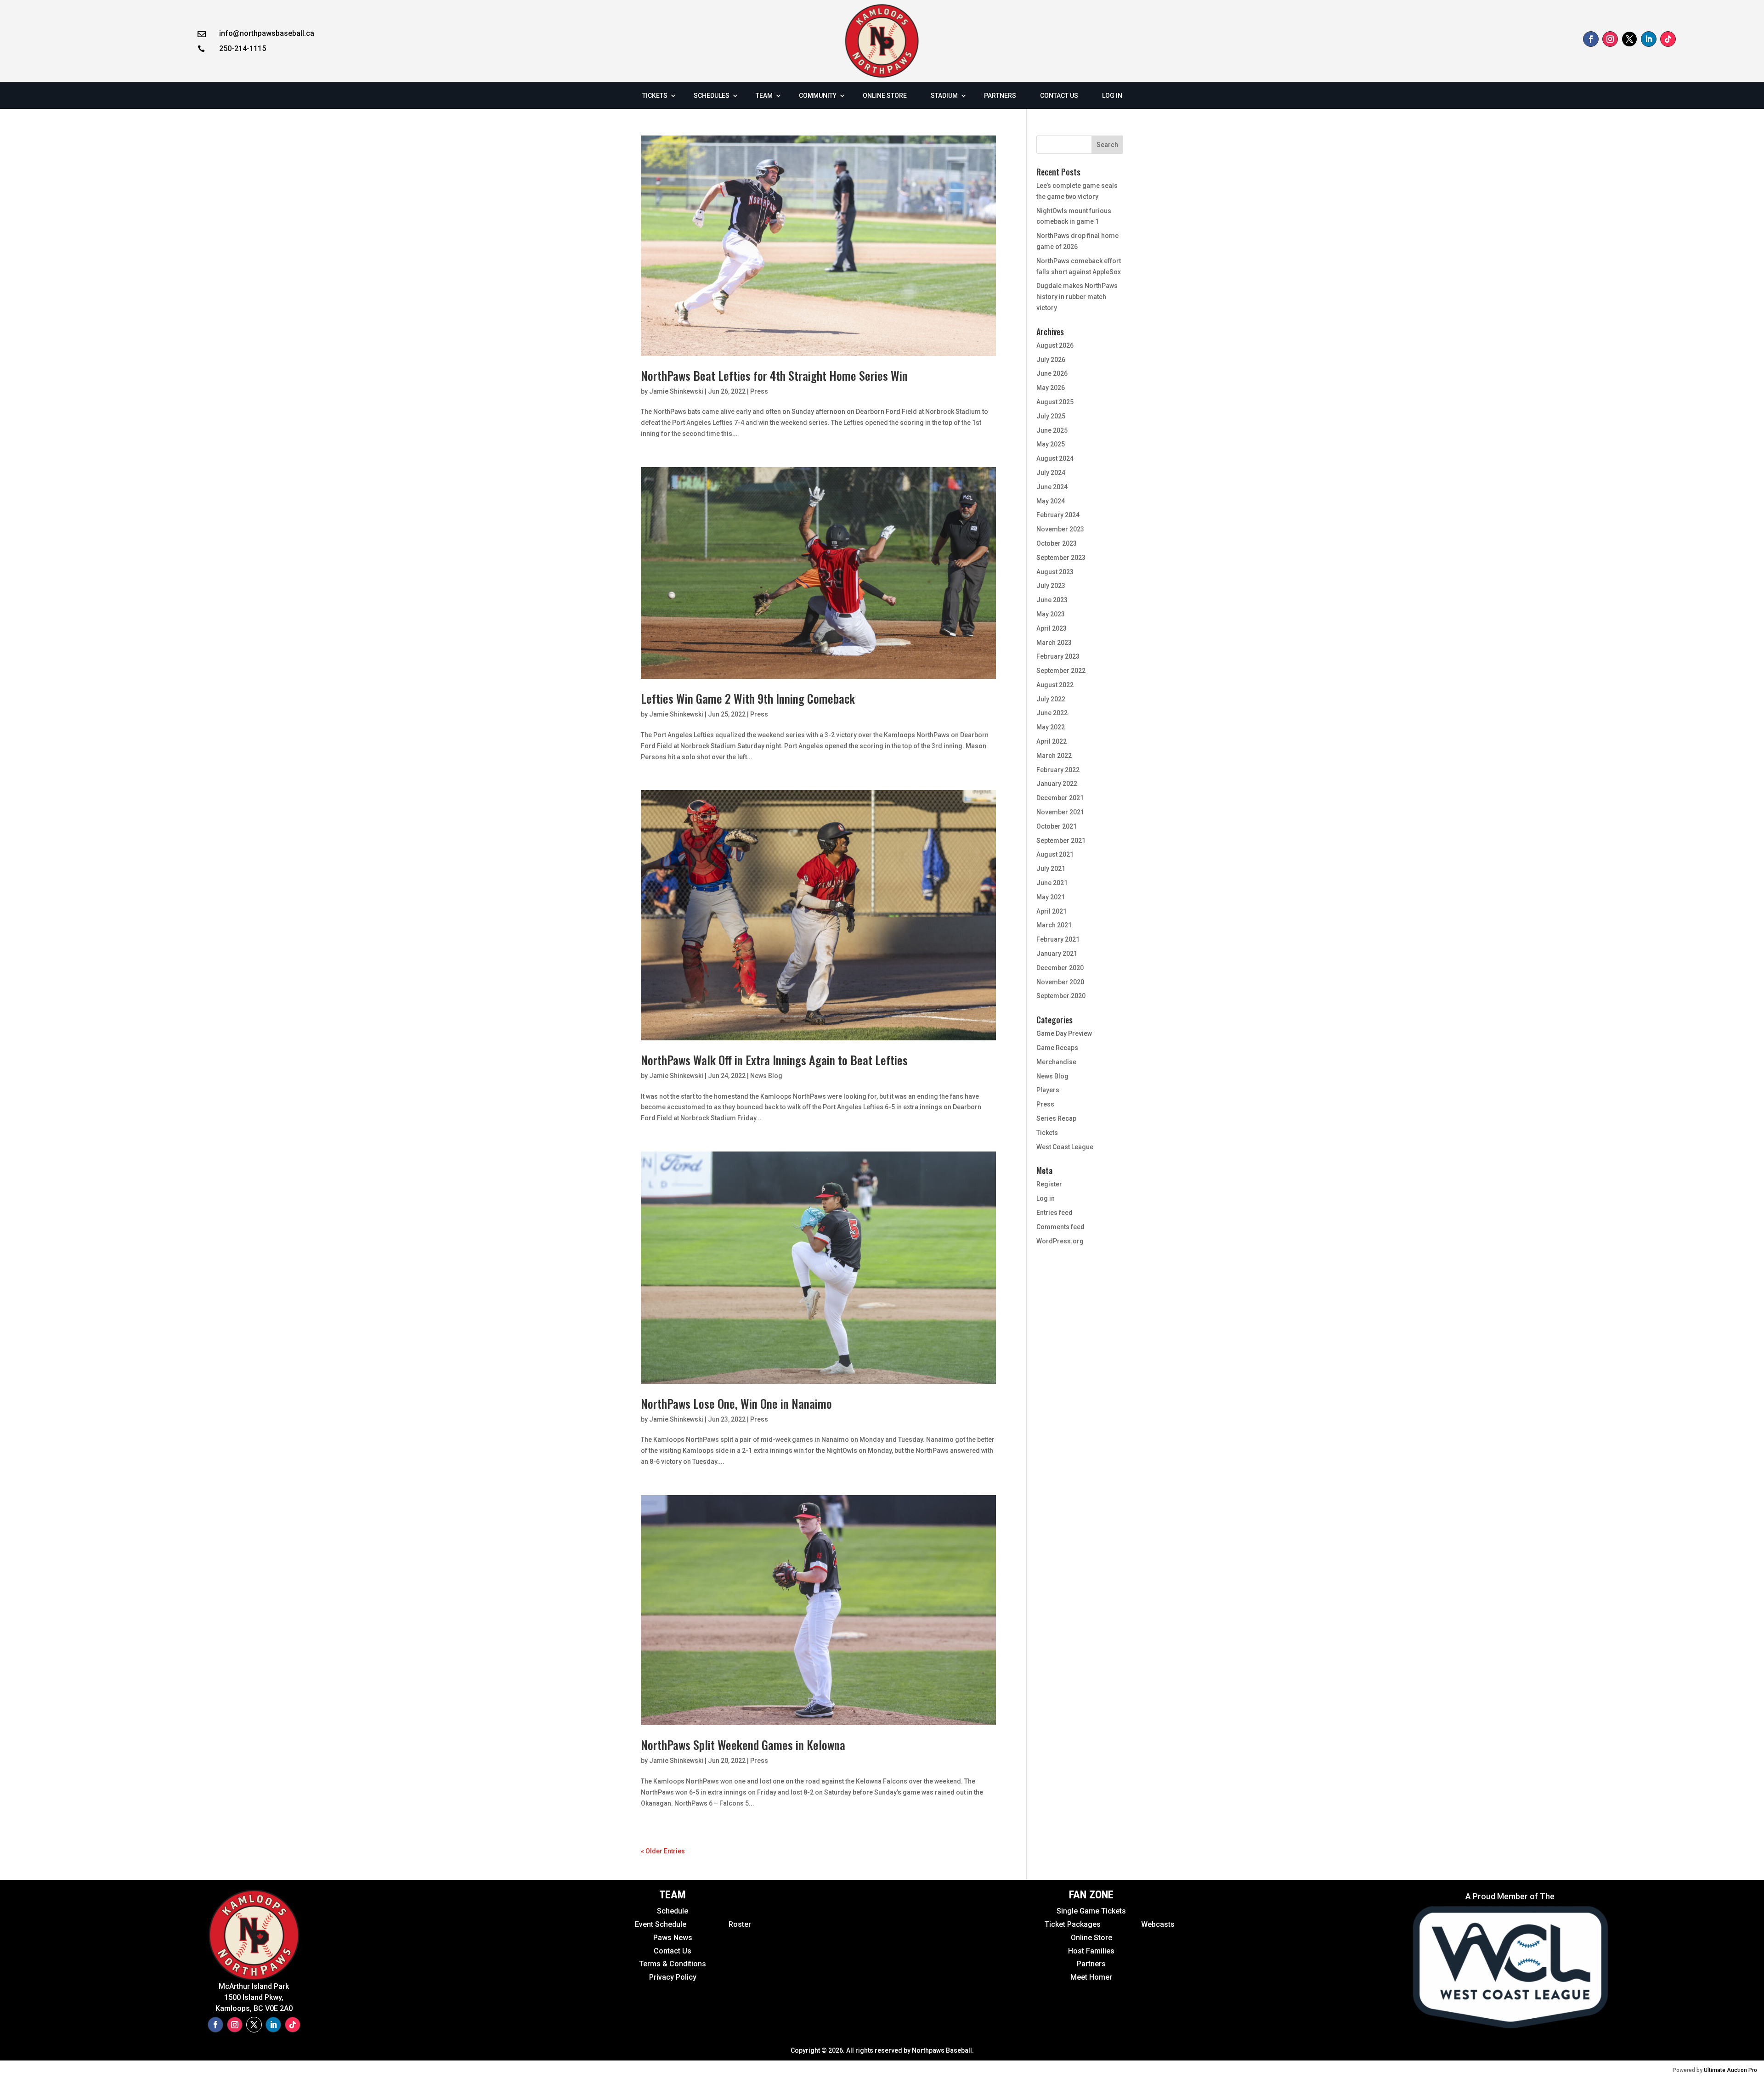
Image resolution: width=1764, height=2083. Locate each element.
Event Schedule (640, 1924)
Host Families (1091, 1951)
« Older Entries (663, 1851)
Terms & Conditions (673, 1964)
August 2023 (1055, 572)
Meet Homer (1091, 1977)
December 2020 (1060, 968)
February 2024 (1058, 515)
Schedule (673, 1911)
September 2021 (1061, 841)
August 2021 (1055, 854)
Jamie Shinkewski (676, 391)
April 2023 (1052, 628)
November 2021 (1060, 812)
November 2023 (1060, 529)
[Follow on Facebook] (1591, 39)
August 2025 (1055, 402)
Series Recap (1056, 1118)
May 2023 (1051, 614)
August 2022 (1055, 685)
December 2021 (1060, 798)
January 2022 (1057, 784)
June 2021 (1052, 883)
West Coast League (1065, 1147)
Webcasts (1158, 1924)
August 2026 (1055, 345)
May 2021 (1051, 897)
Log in (1046, 1198)
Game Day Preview (1064, 1033)
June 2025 (1052, 430)
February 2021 (1058, 939)
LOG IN (1112, 96)
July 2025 (1051, 416)
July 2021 (1051, 869)
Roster (740, 1924)
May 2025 (1051, 444)
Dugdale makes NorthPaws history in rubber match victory (1077, 297)
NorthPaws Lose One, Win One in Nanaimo (736, 1403)
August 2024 (1055, 458)
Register (1049, 1184)
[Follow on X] (1629, 39)
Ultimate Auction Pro (1730, 2070)
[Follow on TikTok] (1668, 39)
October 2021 (1057, 826)
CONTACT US (1059, 96)
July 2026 (1051, 360)
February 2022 (1058, 770)
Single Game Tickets (1091, 1911)
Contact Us (673, 1951)
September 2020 (1061, 996)
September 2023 (1061, 558)
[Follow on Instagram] (1610, 39)
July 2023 (1051, 586)
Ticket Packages (1074, 1924)
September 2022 (1061, 671)
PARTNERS (1000, 96)
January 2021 (1057, 954)
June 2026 (1052, 373)
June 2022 (1052, 713)
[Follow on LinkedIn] (1649, 39)
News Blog (766, 1076)
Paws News (673, 1938)
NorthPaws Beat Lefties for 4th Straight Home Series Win (774, 375)
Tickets (1047, 1133)
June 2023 (1052, 600)
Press (759, 391)
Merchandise (1056, 1062)
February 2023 (1058, 656)
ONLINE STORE (885, 96)
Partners (1091, 1964)
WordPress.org (1060, 1241)
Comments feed (1060, 1227)
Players (1048, 1090)
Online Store (1091, 1938)
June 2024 (1052, 487)
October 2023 (1057, 543)
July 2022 (1051, 699)
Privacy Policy (673, 1977)
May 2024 (1051, 501)
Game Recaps (1057, 1048)
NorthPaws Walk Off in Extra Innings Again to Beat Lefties (774, 1060)
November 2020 (1060, 982)
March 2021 (1054, 925)
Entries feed (1054, 1213)
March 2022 (1054, 756)
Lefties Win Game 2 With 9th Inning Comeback (748, 698)
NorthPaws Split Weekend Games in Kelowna (743, 1745)
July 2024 (1051, 473)
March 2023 (1054, 643)
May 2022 (1051, 727)
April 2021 (1052, 911)
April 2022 (1052, 741)
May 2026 (1051, 388)
